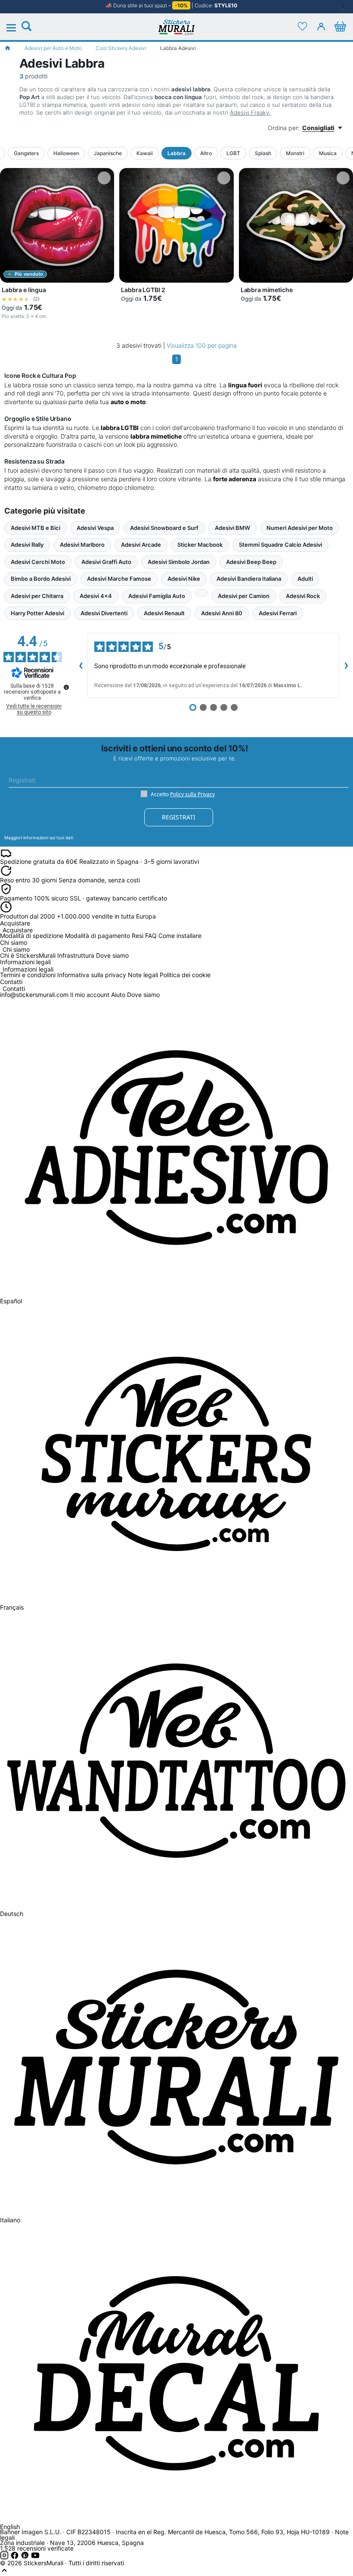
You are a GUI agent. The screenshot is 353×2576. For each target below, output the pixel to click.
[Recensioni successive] (346, 665)
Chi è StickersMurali (28, 955)
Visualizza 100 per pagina (202, 345)
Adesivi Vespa (95, 528)
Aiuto (118, 995)
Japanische (108, 153)
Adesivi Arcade (141, 545)
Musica (328, 153)
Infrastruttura (76, 955)
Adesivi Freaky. (250, 112)
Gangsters (26, 153)
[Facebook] (15, 2557)
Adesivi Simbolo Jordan (179, 562)
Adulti (305, 579)
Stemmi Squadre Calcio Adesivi (280, 545)
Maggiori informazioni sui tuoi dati (39, 838)
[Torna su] (4, 2572)
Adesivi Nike (184, 579)
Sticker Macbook (200, 545)
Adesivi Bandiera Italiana (249, 579)
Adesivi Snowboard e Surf (164, 528)
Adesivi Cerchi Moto (38, 562)
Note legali (143, 975)
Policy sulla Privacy (192, 794)
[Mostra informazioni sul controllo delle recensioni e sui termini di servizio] (66, 687)
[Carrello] (340, 26)
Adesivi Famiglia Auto (157, 596)
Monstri (295, 153)
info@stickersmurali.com (34, 995)
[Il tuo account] (321, 26)
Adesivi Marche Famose (119, 579)
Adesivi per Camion (244, 596)
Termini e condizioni (28, 975)
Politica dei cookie (185, 975)
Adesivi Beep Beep (251, 562)
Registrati (179, 817)
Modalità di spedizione (32, 936)
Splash (263, 153)
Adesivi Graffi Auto (106, 562)
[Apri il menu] (16, 28)
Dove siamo (112, 955)
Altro (206, 153)
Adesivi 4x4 (96, 596)
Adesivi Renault (164, 613)
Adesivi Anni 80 (222, 613)
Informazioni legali (28, 970)
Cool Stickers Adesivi (121, 48)
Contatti (14, 989)
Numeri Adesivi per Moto (300, 528)
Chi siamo (16, 950)
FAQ (151, 936)
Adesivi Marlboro (82, 545)
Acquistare (18, 930)
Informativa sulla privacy (92, 975)
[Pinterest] (26, 2557)
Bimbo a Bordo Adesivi (41, 579)
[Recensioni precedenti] (81, 665)
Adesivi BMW (232, 528)
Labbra (176, 153)
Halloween (66, 153)
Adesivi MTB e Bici (36, 528)
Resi (138, 936)
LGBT (233, 153)
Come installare (180, 936)
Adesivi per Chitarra (37, 596)
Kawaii (145, 153)
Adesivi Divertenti (104, 613)
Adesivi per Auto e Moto (53, 48)
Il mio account (90, 995)
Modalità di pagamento (98, 936)
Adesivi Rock (303, 596)
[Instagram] (5, 2557)
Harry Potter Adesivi (37, 613)
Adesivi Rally (27, 545)
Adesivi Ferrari (278, 613)
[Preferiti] (302, 26)
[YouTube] (35, 2557)
